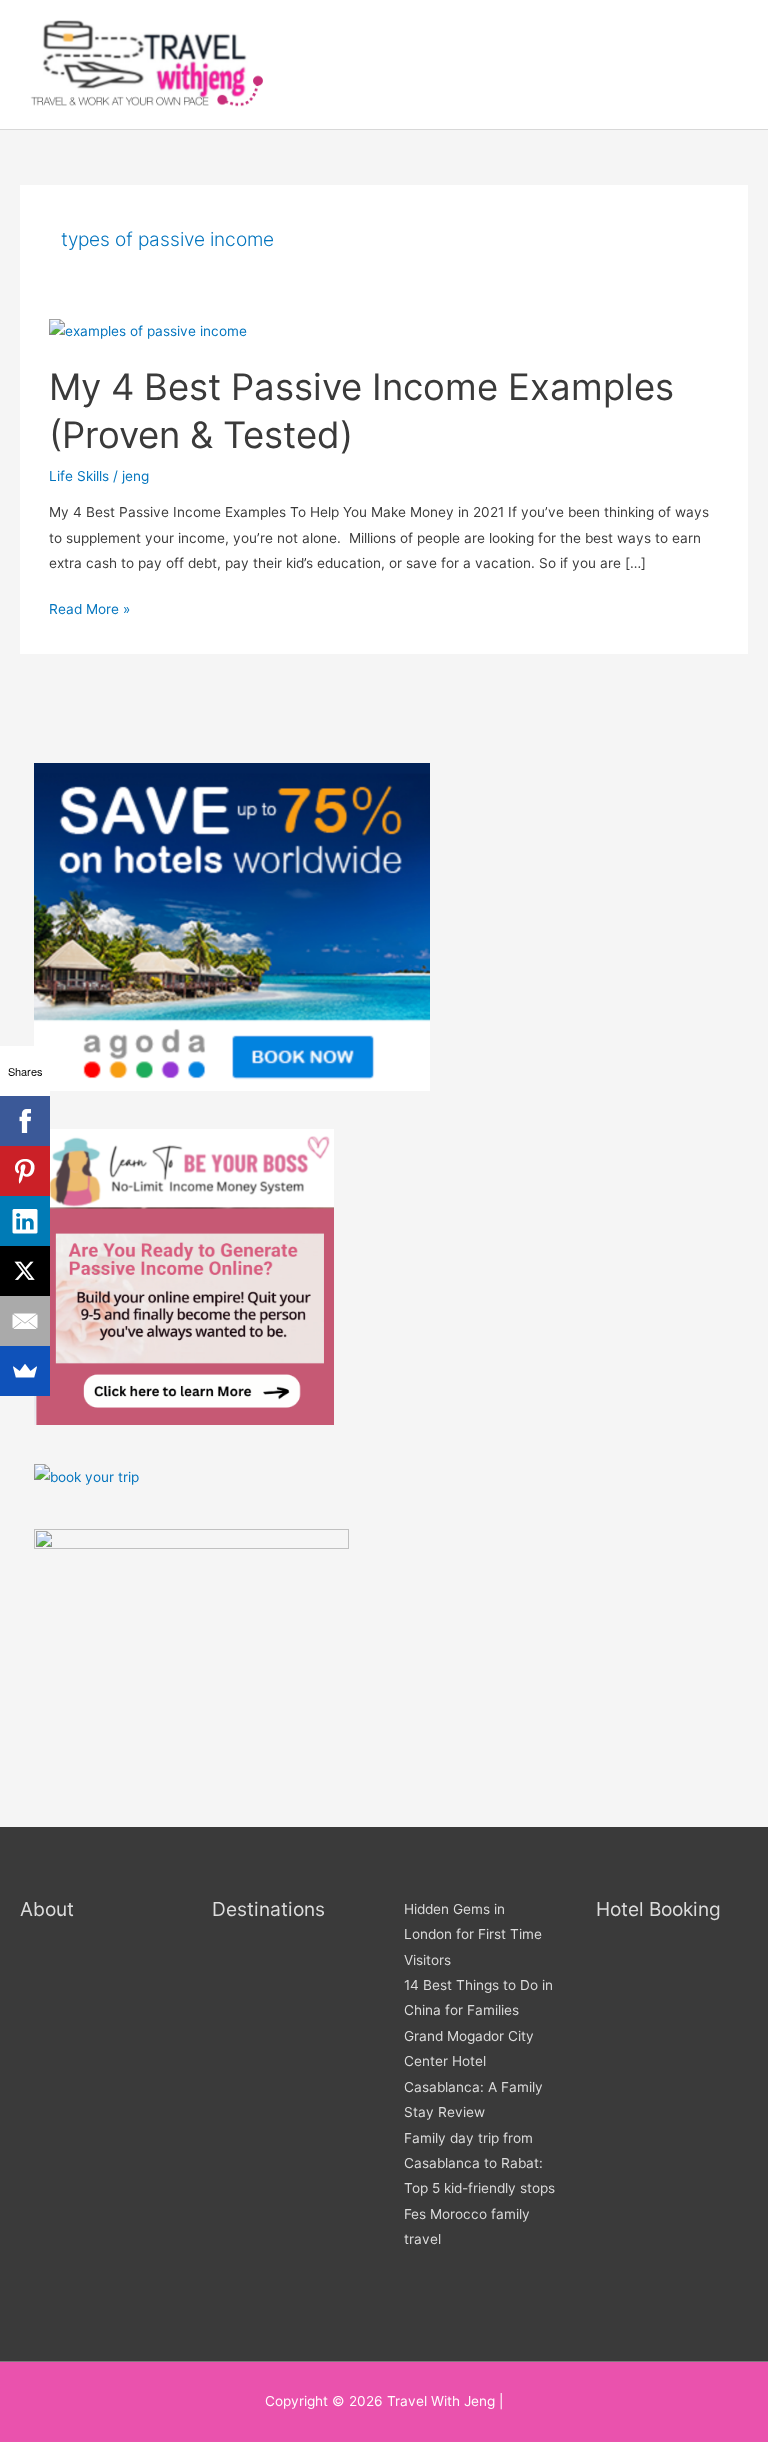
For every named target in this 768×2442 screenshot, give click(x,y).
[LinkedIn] (25, 1221)
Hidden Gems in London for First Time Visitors (473, 1934)
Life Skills (79, 476)
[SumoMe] (25, 1371)
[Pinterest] (25, 1171)
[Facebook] (25, 1121)
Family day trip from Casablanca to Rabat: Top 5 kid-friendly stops (479, 2163)
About (47, 1909)
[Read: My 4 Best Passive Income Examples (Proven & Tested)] (148, 330)
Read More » (89, 607)
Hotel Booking (658, 1909)
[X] (25, 1271)
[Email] (25, 1321)
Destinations (268, 1909)
